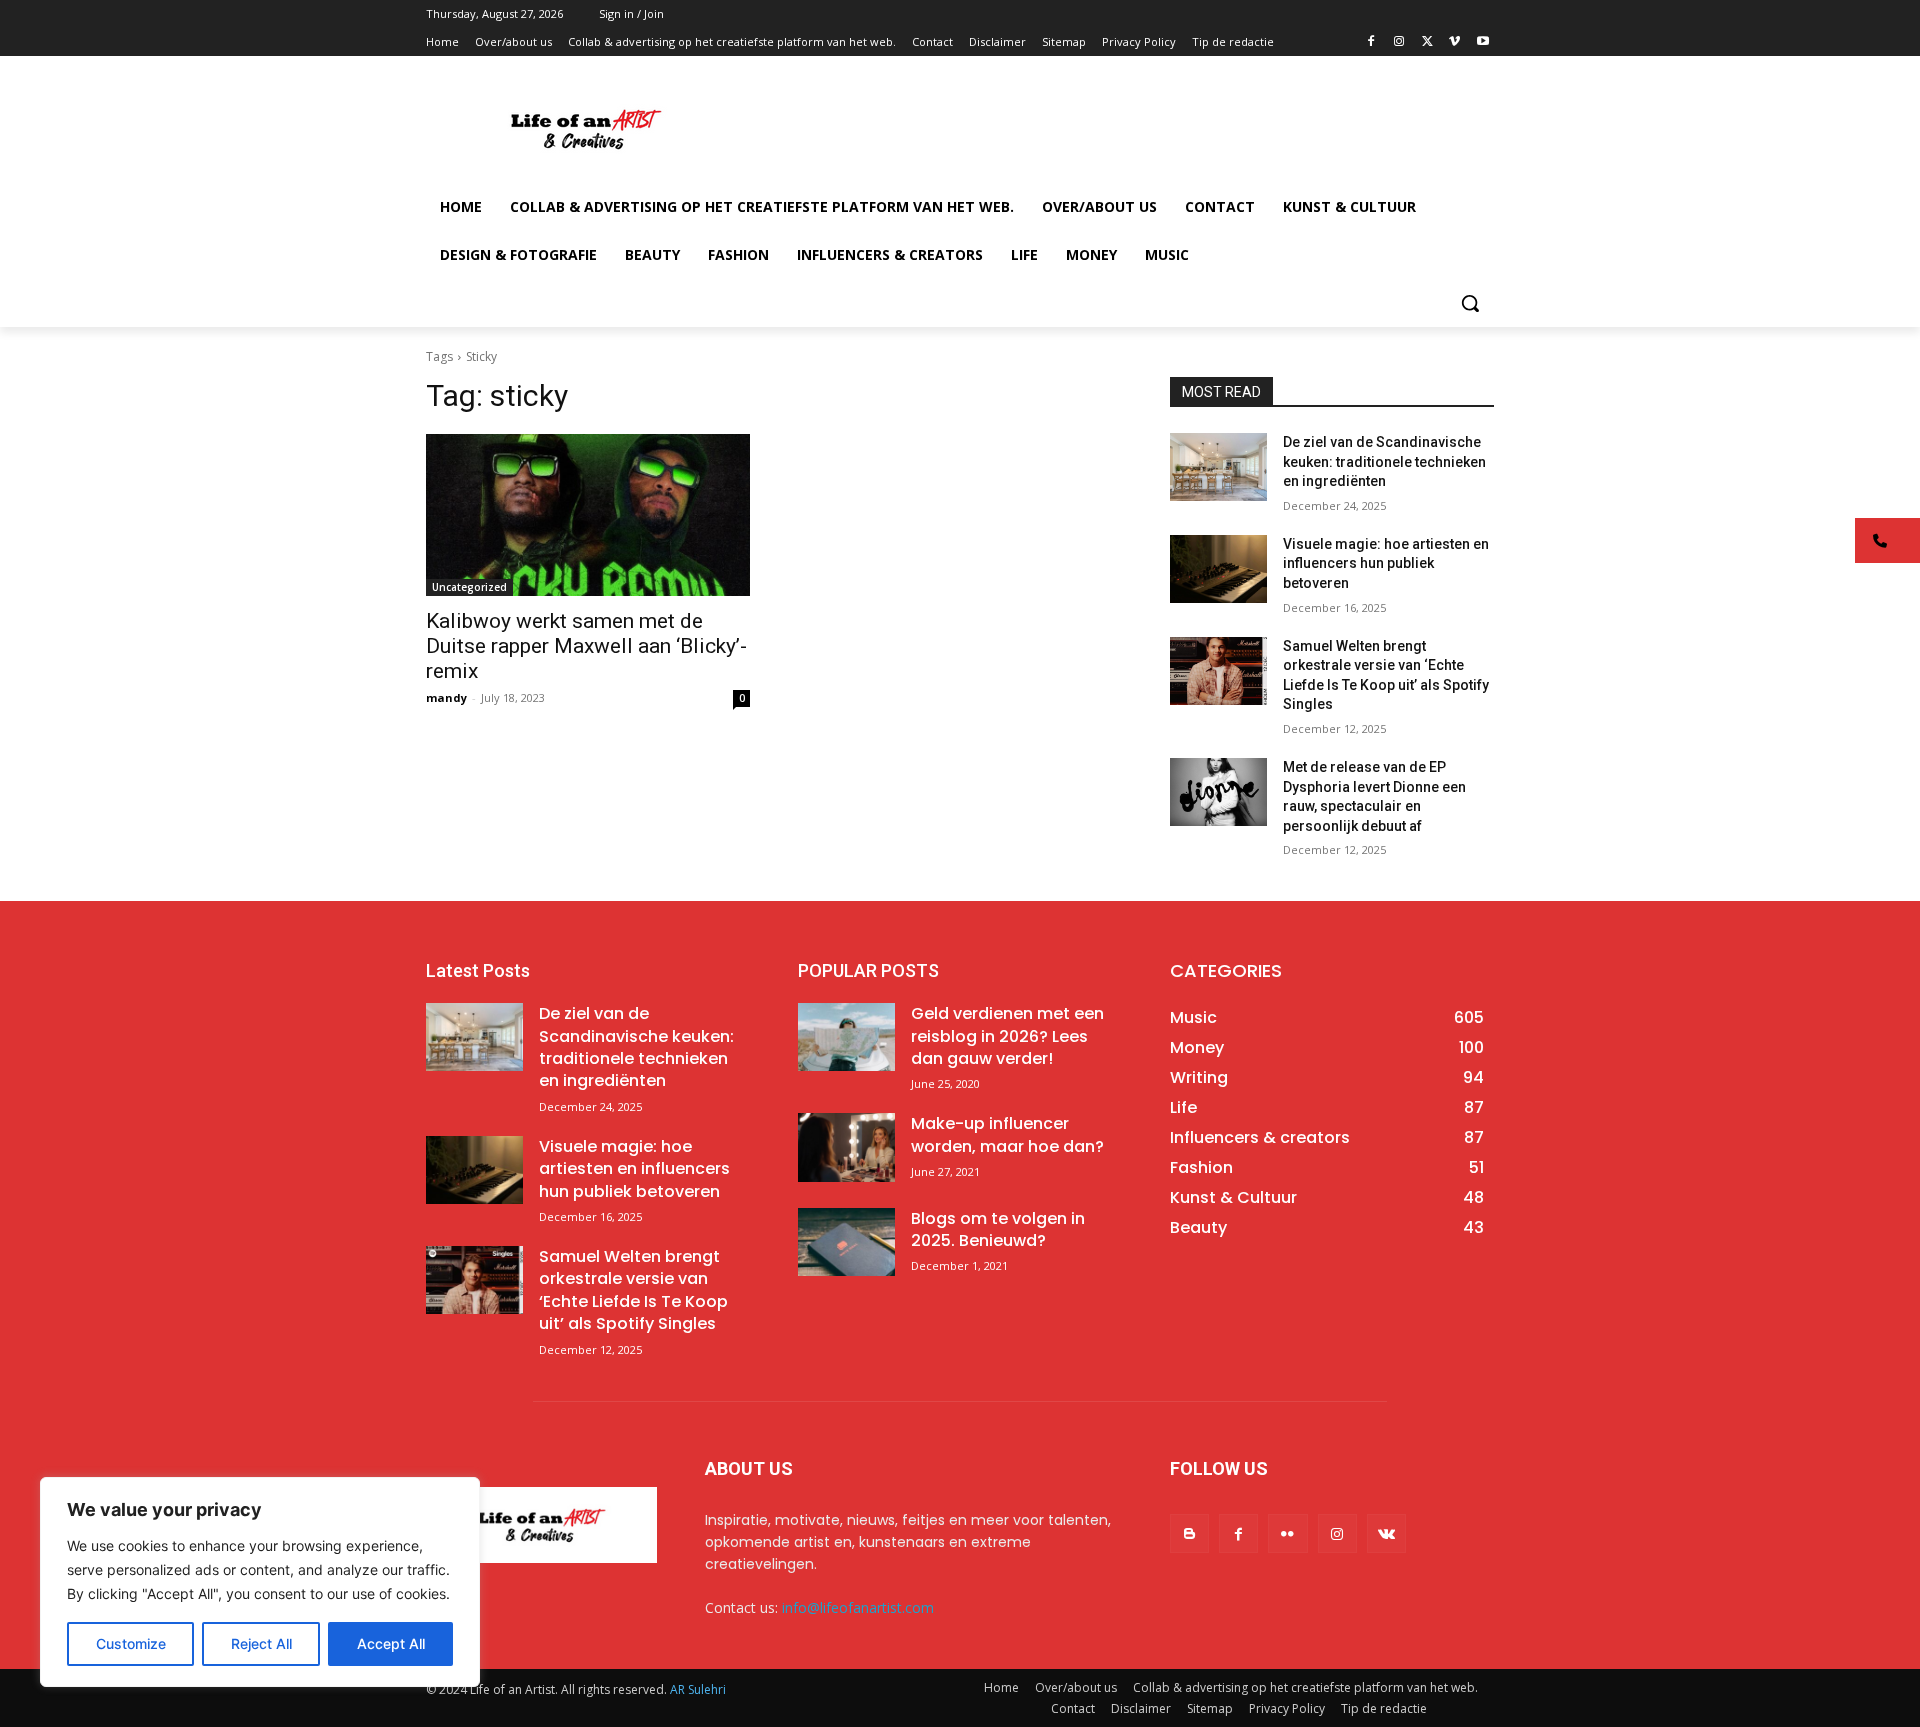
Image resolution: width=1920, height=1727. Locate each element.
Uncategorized (469, 587)
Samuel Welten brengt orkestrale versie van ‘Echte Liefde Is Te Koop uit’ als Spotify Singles (633, 1290)
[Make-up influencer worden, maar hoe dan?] (846, 1147)
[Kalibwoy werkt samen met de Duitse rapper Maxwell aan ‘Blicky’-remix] (588, 515)
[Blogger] (1189, 1533)
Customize (131, 1643)
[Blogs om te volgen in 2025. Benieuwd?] (846, 1242)
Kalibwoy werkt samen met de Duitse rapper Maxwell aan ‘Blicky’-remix (586, 646)
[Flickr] (1287, 1533)
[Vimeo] (1454, 42)
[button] (1470, 303)
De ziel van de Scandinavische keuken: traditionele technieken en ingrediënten (1384, 461)
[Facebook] (1371, 42)
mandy (446, 697)
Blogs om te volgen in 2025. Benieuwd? (998, 1229)
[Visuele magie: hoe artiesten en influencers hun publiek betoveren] (1218, 569)
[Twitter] (1427, 42)
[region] (260, 1582)
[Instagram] (1399, 42)
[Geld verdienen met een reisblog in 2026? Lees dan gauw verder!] (846, 1037)
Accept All (391, 1643)
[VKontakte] (1386, 1533)
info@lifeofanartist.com (858, 1607)
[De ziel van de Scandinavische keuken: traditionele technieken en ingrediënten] (1218, 467)
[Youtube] (1482, 42)
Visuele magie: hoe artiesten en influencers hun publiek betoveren (1386, 563)
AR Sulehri (698, 1689)
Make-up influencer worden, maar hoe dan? (1007, 1134)
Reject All (261, 1643)
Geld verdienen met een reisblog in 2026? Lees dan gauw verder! (1007, 1036)
